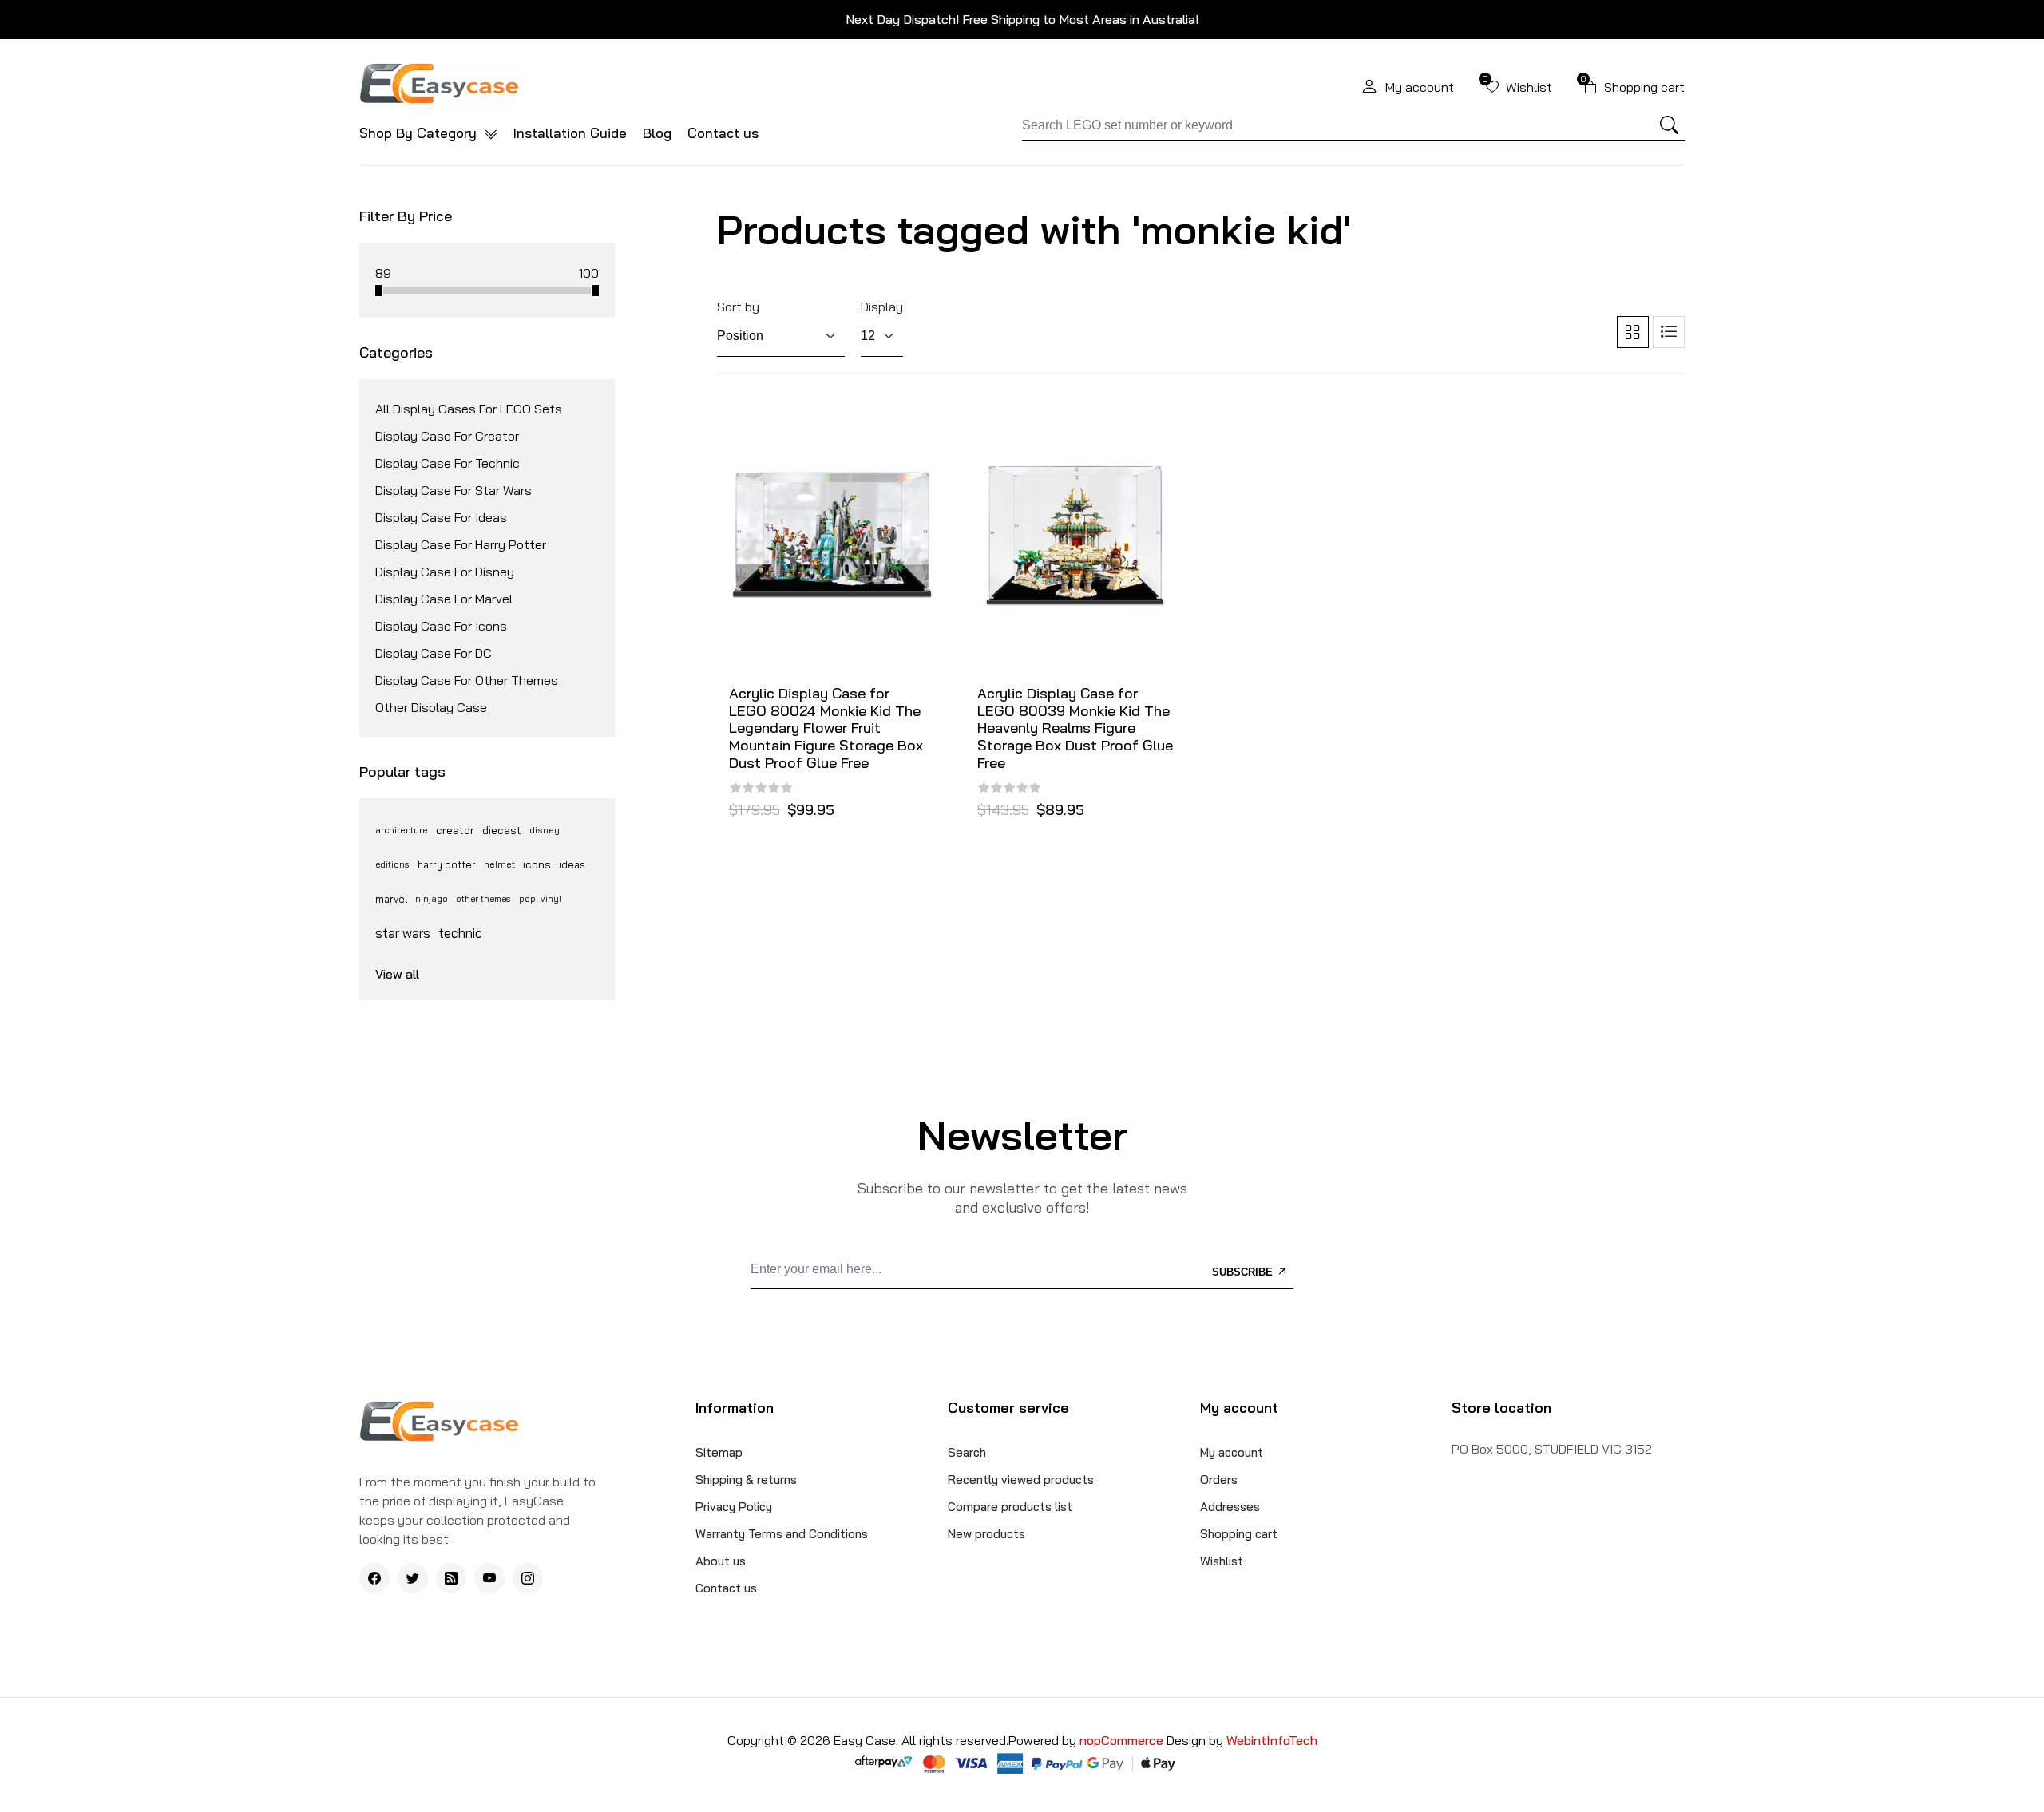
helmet (499, 864)
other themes (483, 899)
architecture (402, 830)
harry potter (447, 864)
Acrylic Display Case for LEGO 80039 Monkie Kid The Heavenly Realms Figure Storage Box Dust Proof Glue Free (1075, 728)
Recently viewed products (1021, 1480)
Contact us (723, 133)
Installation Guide (570, 133)
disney (545, 830)
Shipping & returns (746, 1480)
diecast (502, 830)
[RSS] (451, 1578)
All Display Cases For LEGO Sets (469, 409)
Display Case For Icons (441, 626)
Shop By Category (420, 133)
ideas (572, 864)
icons (537, 864)
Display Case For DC (434, 653)
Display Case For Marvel (444, 599)
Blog (657, 133)
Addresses (1230, 1507)
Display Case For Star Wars (454, 490)
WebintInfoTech (1272, 1740)
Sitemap (719, 1452)
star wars (403, 933)
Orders (1219, 1480)
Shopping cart (1239, 1534)
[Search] (1670, 125)
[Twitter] (413, 1578)
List (1669, 332)
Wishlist (1222, 1561)
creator (455, 830)
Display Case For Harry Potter (461, 544)
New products (986, 1534)
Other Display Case (431, 707)
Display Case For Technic (448, 463)
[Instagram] (528, 1578)
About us (721, 1561)
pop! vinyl (540, 899)
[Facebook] (374, 1578)
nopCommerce (1123, 1740)
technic (460, 933)
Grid (1633, 332)
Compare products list (1010, 1507)
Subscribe (1244, 1272)
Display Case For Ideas (441, 517)
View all (397, 974)
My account (1232, 1452)
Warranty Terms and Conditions (782, 1534)
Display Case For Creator (447, 436)
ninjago (432, 899)
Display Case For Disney (445, 572)
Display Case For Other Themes (467, 680)
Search (967, 1452)
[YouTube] (489, 1578)
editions (392, 864)
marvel (391, 899)
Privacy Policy (734, 1507)
